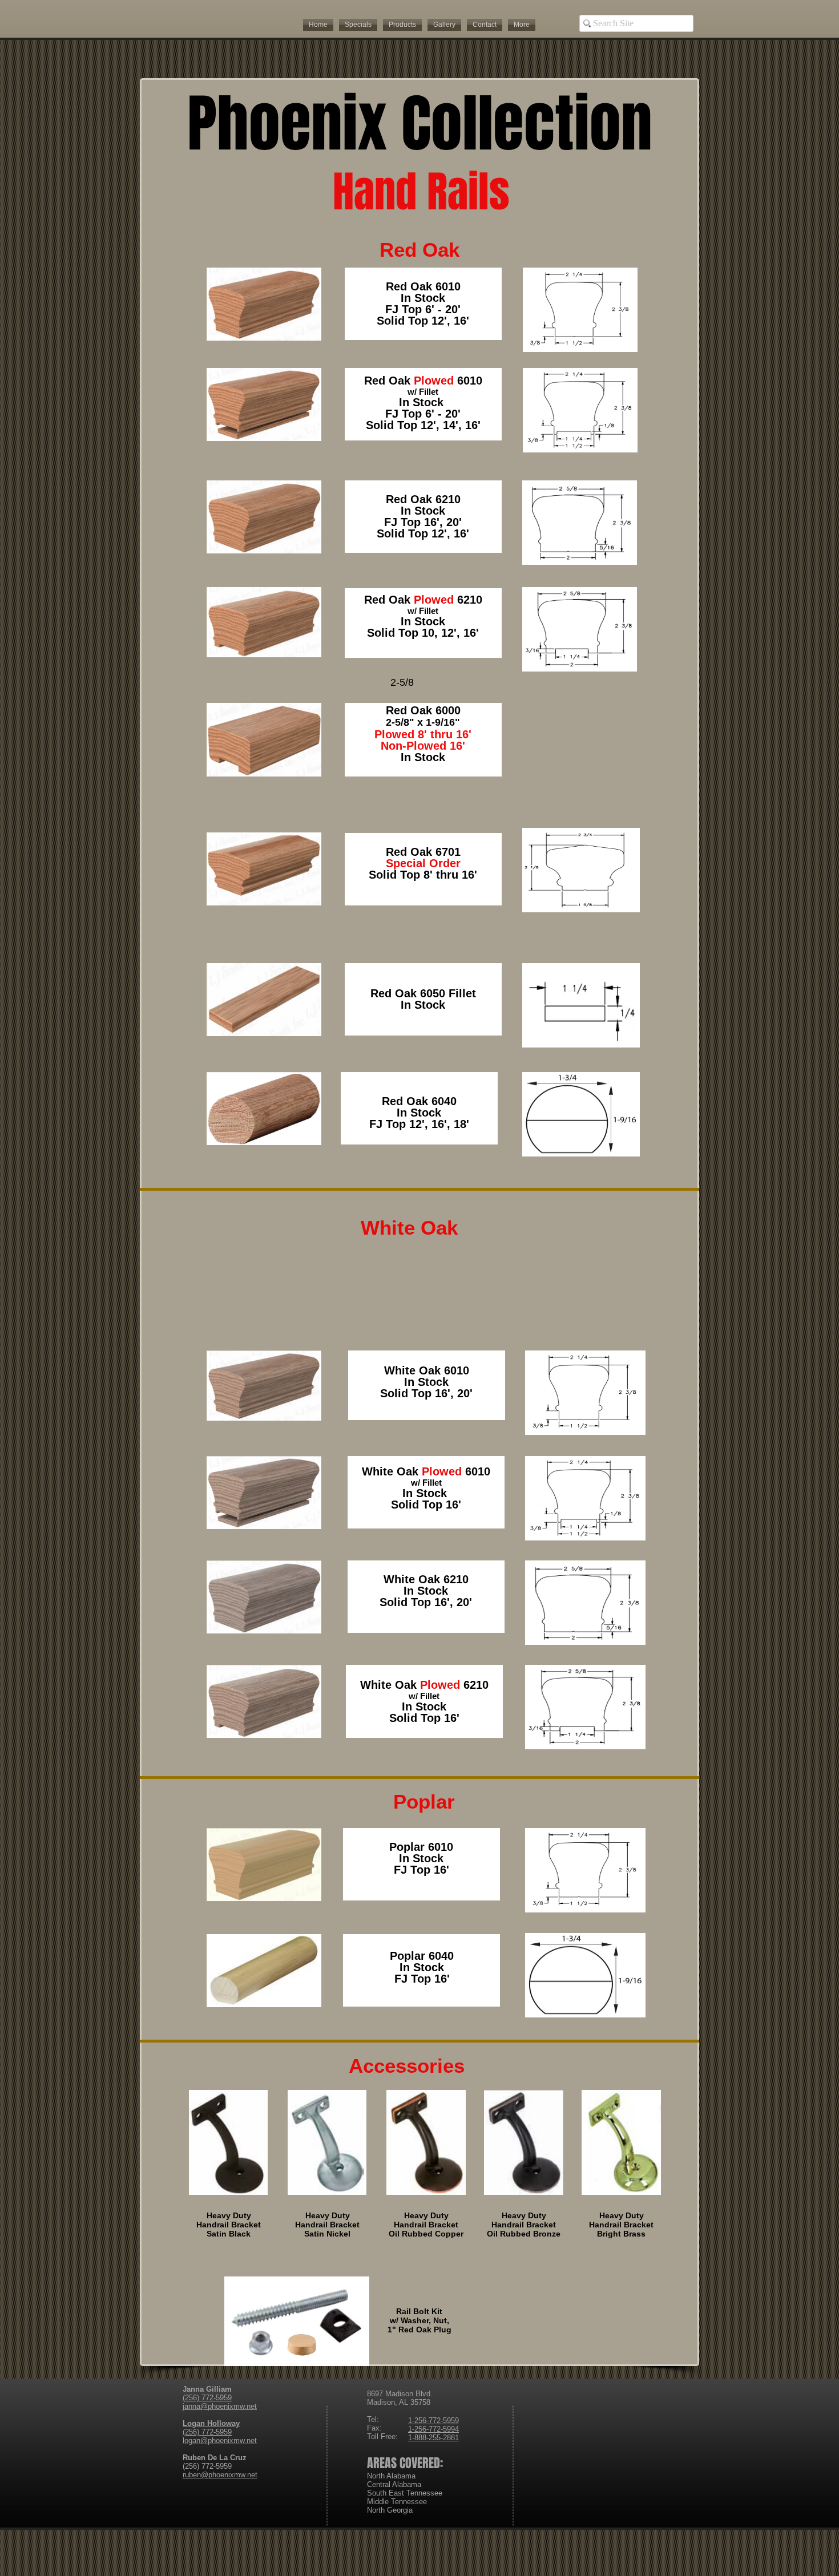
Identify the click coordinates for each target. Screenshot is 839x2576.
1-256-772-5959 (433, 2421)
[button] (402, 25)
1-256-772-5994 (433, 2429)
